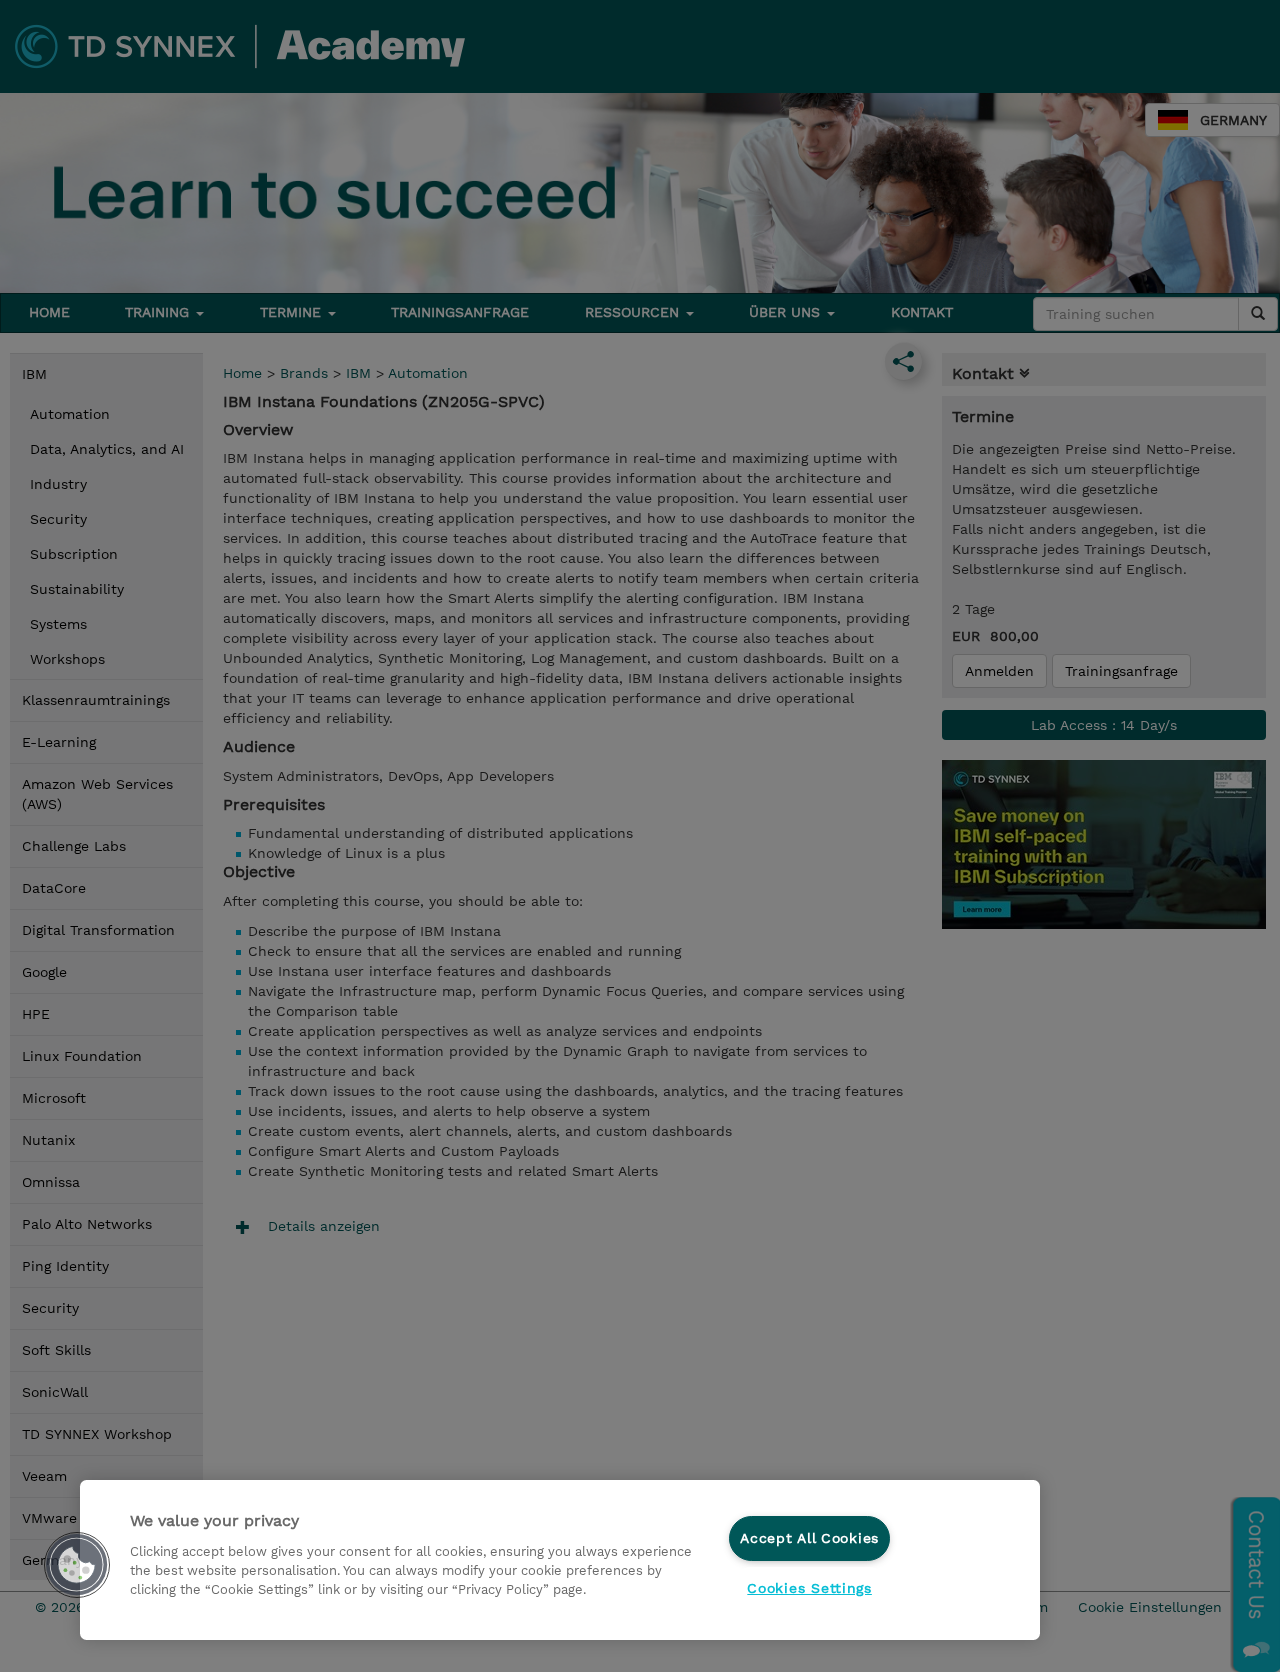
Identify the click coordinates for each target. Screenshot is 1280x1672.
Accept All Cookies (809, 1538)
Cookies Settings (809, 1588)
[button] (77, 1565)
